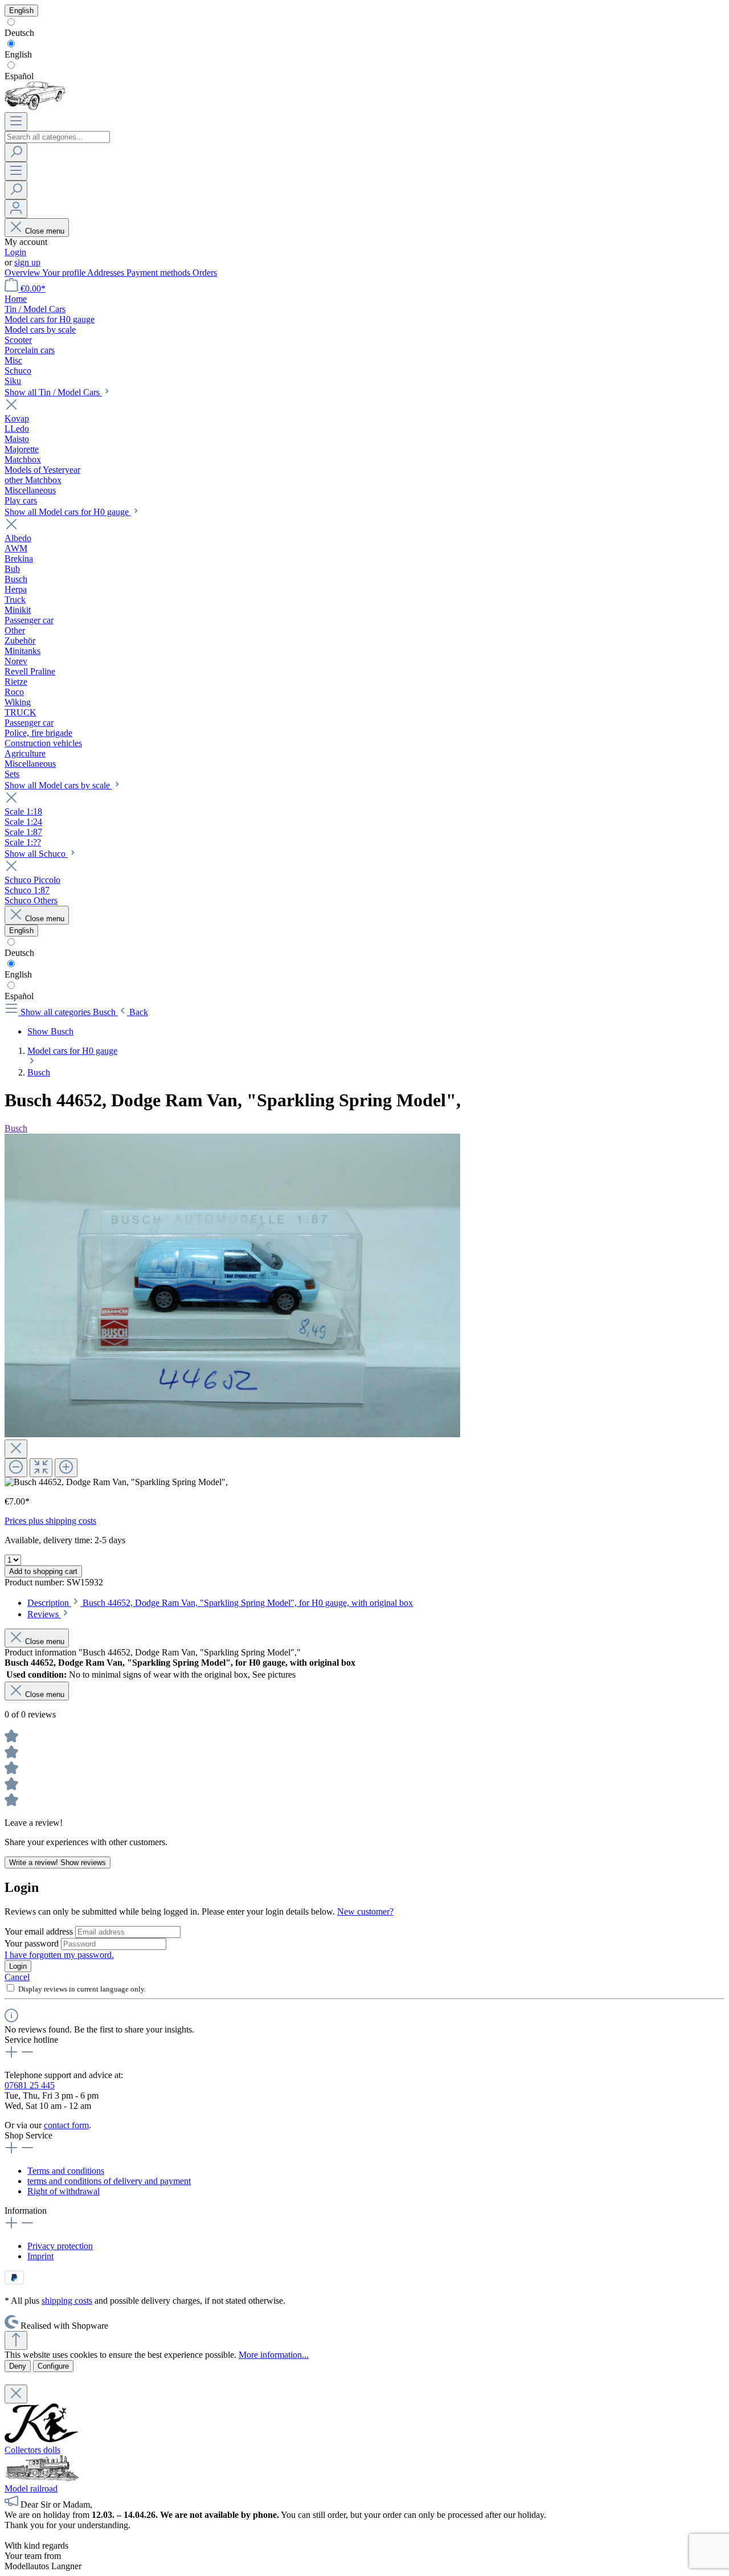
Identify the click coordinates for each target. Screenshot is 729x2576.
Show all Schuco (36, 854)
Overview (23, 273)
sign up (27, 262)
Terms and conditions (66, 2171)
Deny (18, 2366)
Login (15, 252)
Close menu (45, 231)
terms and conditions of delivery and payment (109, 2181)
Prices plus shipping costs (50, 1521)
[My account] (16, 209)
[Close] (16, 1449)
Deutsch (19, 33)
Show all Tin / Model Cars (53, 392)
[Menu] (16, 122)
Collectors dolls (32, 2450)
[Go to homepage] (35, 107)
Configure (53, 2366)
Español (19, 76)
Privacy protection (60, 2246)
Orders (205, 273)
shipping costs (67, 2301)
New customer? (365, 1911)
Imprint (40, 2256)
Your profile (65, 273)
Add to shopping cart (43, 1571)
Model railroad (31, 2489)
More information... (274, 2355)
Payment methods (159, 273)
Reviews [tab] (44, 1614)
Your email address (40, 1931)
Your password (33, 1943)
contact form (66, 2125)
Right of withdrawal (64, 2191)
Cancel (17, 1977)
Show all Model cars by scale (58, 785)
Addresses (107, 273)
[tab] (220, 1603)
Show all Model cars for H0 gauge (68, 512)
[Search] (16, 152)
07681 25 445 (30, 2085)
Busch (16, 1128)
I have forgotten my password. (59, 1955)
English (18, 54)
